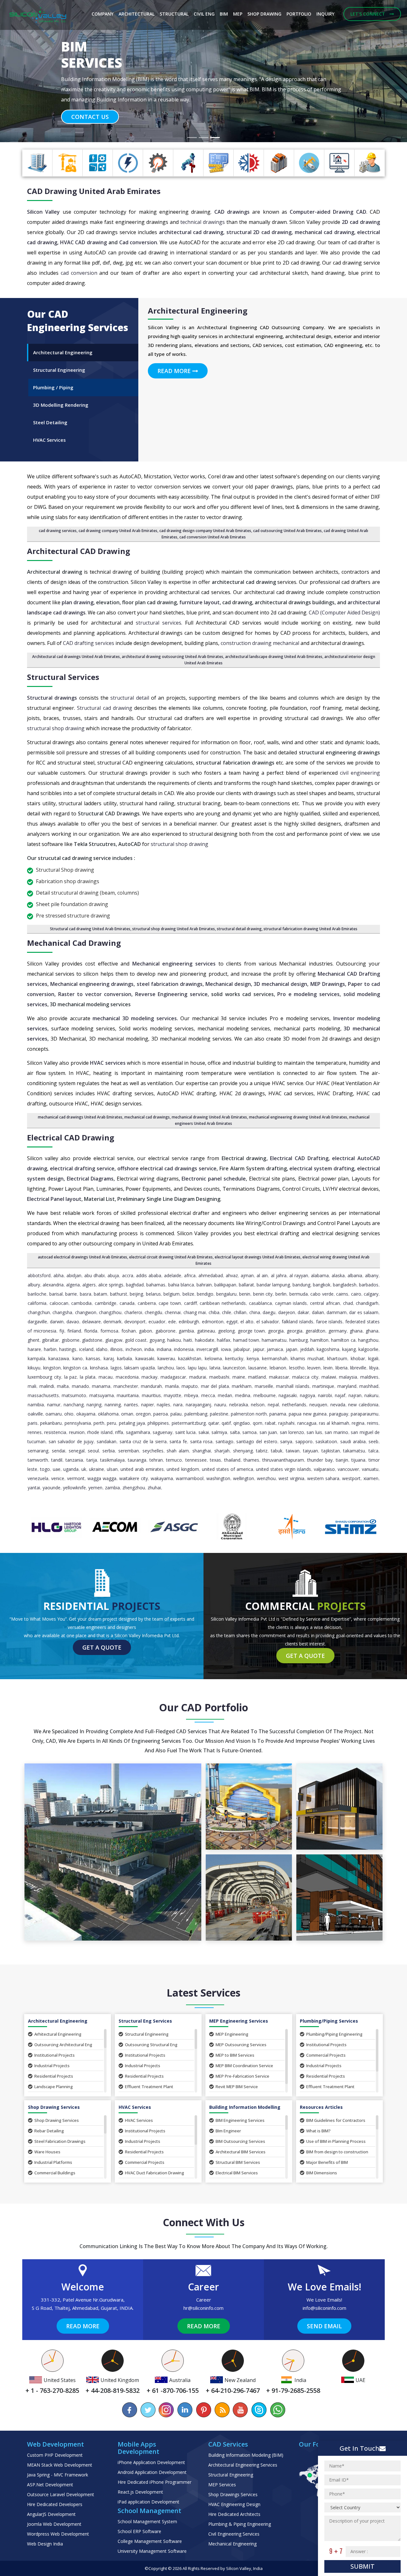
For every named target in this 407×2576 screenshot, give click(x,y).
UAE (57, 1469)
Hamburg (299, 1340)
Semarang (38, 1451)
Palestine (219, 1414)
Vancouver (348, 1469)
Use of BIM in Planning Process (336, 2141)
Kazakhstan (190, 1358)
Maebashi (219, 1377)
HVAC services (108, 1063)
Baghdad (135, 1285)
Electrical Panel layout (54, 1199)
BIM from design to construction (337, 2152)
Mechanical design (228, 984)
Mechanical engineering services (174, 964)
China (255, 1312)
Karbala (124, 1358)
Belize (188, 1294)
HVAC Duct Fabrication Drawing (155, 2173)
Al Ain (262, 1275)
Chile (227, 1312)
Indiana (164, 1349)
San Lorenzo (292, 1432)
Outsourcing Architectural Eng (63, 2045)
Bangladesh (345, 1285)
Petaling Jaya (132, 1423)
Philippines (158, 1423)
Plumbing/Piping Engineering (334, 2034)
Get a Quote (102, 1647)
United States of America (228, 1469)
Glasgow (114, 1340)
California (37, 1303)
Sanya (286, 1441)
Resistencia (55, 1432)
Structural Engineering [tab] (59, 370)
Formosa (109, 1331)
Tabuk (277, 1451)
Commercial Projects (326, 2055)
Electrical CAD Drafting (299, 1158)
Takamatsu (354, 1451)
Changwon (86, 1312)
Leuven (314, 1368)
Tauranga (137, 1460)
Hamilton (319, 1340)
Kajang (349, 1349)
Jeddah (307, 1349)
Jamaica (275, 1349)
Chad (348, 1303)
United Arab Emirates (142, 1469)
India (149, 1349)
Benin (245, 1294)
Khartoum (337, 1358)
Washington (218, 1478)
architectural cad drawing (191, 232)
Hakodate (205, 1340)
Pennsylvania (78, 1423)
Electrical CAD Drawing (71, 1137)
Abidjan (74, 1275)
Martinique (323, 1386)
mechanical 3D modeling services (135, 1018)
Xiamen (371, 1478)
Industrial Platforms (53, 2162)
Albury (34, 1285)
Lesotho (297, 1368)
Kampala (36, 1358)
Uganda (71, 1469)
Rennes (35, 1432)
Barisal (56, 1294)
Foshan (129, 1331)
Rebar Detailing (49, 2131)
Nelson (258, 1405)
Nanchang (74, 1405)
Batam (100, 1294)
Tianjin (342, 1460)
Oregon (143, 1414)
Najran (355, 1395)
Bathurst (119, 1294)
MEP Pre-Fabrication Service (242, 2076)
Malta (63, 1386)
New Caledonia (363, 1405)
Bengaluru (226, 1294)
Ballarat (246, 1285)
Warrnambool (190, 1478)
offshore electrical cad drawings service (167, 1168)
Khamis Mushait (307, 1358)
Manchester (126, 1386)
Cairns (342, 1294)
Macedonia (127, 1377)
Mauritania (128, 1395)
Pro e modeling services (308, 994)
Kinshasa (99, 1368)
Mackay (149, 1377)
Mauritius (151, 1395)
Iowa (226, 1349)
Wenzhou (266, 1478)
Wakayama (162, 1478)
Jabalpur (242, 1349)
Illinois (117, 1349)
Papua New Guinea (307, 1414)
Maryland (347, 1386)
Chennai (173, 1312)
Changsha (62, 1312)
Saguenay (162, 1432)
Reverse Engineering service (171, 994)
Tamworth (38, 1460)
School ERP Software (139, 2531)
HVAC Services (139, 2120)
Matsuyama (102, 1395)
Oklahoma (108, 1414)
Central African (325, 1303)
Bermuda (299, 1294)
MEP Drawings (328, 984)
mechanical (286, 643)
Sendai (59, 1451)
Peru (111, 1423)
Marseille (264, 1386)
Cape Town (170, 1303)
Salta (235, 1432)
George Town (251, 1331)
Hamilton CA (343, 1340)
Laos (181, 1368)
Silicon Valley (43, 212)
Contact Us (90, 107)
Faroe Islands (329, 1322)
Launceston (234, 1368)
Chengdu (153, 1312)
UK (84, 1469)
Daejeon (287, 1312)
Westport (351, 1478)
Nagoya (307, 1395)
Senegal (77, 1451)
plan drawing (78, 602)
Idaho (102, 1349)
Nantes (131, 1405)
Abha (59, 1275)
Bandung (301, 1285)
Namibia (36, 1405)
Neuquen (318, 1405)
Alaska (338, 1275)
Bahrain (204, 1285)
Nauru (220, 1405)
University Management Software (152, 2551)
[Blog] (222, 2410)
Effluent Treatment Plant (149, 2087)
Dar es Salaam (364, 1312)
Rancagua (307, 1423)
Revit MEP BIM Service (237, 2087)
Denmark (112, 1322)
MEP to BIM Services (235, 2055)
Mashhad (369, 1386)
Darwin (57, 1322)
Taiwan (293, 1451)
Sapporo (304, 1441)
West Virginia (291, 1478)
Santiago (224, 1441)
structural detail (130, 698)
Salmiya (219, 1432)
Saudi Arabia (353, 1441)
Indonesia (184, 1349)
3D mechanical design (280, 984)
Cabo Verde (322, 1294)
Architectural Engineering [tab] (63, 352)
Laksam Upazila (140, 1368)
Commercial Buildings (55, 2173)
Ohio (69, 1414)
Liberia (341, 1368)
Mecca (208, 1395)
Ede (172, 1322)
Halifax (224, 1340)
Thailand (232, 1460)
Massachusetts (43, 1395)
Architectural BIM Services (241, 2152)
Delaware (91, 1322)
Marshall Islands (293, 1386)
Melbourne (265, 1395)
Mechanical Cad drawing (74, 943)
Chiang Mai (195, 1312)
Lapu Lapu (197, 1368)
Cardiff (190, 1303)
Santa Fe (178, 1441)
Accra (128, 1275)
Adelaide (173, 1275)
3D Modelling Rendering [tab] (61, 405)
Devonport (135, 1322)
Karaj (109, 1358)
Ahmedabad (211, 1275)
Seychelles (153, 1451)
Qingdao (242, 1423)
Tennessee (196, 1460)
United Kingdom (183, 1469)
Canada (127, 1303)
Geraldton (315, 1331)
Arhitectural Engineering (58, 2034)
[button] (31, 73)
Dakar (303, 1312)
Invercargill (207, 1349)
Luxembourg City (44, 1377)
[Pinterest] (203, 2410)
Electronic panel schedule (214, 1179)
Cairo (356, 1294)
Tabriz (262, 1451)
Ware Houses (47, 2152)
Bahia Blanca (181, 1285)
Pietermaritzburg (189, 1423)
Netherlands (294, 1405)
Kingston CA (75, 1368)
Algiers (89, 1285)
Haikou (174, 1340)
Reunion (77, 1432)
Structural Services (63, 677)
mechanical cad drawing (324, 232)
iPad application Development (148, 2502)
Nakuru (371, 1395)
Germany (338, 1331)
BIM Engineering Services (240, 2120)
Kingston (52, 1368)
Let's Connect (368, 14)
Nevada (338, 1405)
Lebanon (278, 1368)
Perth (99, 1423)
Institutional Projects (55, 2055)
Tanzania (74, 1460)
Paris (33, 1423)
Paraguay (339, 1414)
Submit (362, 2566)
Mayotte (172, 1395)
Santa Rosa (201, 1441)
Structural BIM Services (238, 2162)
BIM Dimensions (322, 2173)
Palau (176, 1414)
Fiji (62, 1331)
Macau (106, 1377)
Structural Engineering (147, 2034)
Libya (374, 1368)
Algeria (73, 1285)
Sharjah (222, 1451)
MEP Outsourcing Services (241, 2045)
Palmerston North (249, 1414)
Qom (258, 1423)
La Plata (88, 1377)
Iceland (86, 1349)
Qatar (214, 1423)
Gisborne (71, 1340)
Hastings (68, 1349)
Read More (175, 371)
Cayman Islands (291, 1303)
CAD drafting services (89, 643)
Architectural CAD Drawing (79, 551)
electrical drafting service (82, 1168)
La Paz (71, 1377)
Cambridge (106, 1303)
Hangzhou (368, 1340)
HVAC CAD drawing (84, 242)
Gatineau (206, 1331)
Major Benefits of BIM (327, 2162)
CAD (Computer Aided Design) (344, 613)
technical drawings (203, 222)
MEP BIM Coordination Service (244, 2066)
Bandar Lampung (273, 1285)
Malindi (47, 1386)
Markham (242, 1386)
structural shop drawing (56, 728)
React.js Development (140, 2492)
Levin (328, 1368)
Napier (148, 1405)
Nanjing (94, 1405)
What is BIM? (318, 2131)
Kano (78, 1358)
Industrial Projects (52, 2066)
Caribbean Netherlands (223, 1303)
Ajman (247, 1275)
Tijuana (358, 1460)
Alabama (320, 1275)
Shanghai (202, 1451)
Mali (32, 1386)
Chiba (214, 1312)
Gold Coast (136, 1340)
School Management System (147, 2521)
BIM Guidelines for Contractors (336, 2120)
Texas (215, 1460)
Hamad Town (246, 1340)
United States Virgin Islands (283, 1469)
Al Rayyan (299, 1275)
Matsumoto (74, 1395)
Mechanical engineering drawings (92, 984)
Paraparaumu (365, 1414)
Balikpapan (225, 1285)
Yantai (34, 1488)
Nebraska (239, 1405)
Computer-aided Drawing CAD (328, 212)
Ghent (34, 1340)
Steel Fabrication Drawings (60, 2141)
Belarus (153, 1294)
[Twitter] (148, 2410)
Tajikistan (331, 1451)
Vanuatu (370, 1469)
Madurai (198, 1377)
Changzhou (110, 1312)
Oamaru (54, 1414)
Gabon (145, 1331)
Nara (178, 1405)
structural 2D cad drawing (259, 232)
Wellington (244, 1478)
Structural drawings (52, 698)
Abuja (113, 1275)
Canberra (147, 1303)
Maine (239, 1377)
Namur (54, 1405)
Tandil (57, 1460)
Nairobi (325, 1395)
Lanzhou (166, 1368)
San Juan (268, 1432)
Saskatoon (326, 1441)
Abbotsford (39, 1275)
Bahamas (156, 1285)
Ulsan (112, 1469)
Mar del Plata (215, 1386)
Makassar (279, 1377)
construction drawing (246, 643)
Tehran (156, 1460)
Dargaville (37, 1322)
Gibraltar (50, 1340)
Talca (373, 1451)
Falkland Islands (297, 1322)
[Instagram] (167, 2410)
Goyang (157, 1340)
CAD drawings (232, 212)
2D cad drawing (361, 222)
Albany (372, 1275)
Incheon (134, 1349)
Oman (127, 1414)
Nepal (273, 1405)
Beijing (136, 1294)
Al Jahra (279, 1275)
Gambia (186, 1331)
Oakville (35, 1414)
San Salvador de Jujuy (71, 1441)
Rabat (270, 1423)
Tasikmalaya (112, 1460)
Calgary (371, 1294)
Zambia (112, 1488)
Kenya (253, 1358)
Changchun (39, 1312)
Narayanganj (198, 1405)
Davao (73, 1322)
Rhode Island (100, 1432)
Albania (355, 1275)
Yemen (95, 1488)
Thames (251, 1460)
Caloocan (59, 1303)
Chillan (240, 1312)
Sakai (204, 1432)
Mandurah (151, 1386)
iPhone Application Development (151, 2462)
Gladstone (92, 1340)
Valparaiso (324, 1469)
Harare (34, 1349)
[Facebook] (130, 2410)
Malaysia (348, 1377)
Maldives (369, 1377)
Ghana (356, 1331)
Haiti (188, 1340)
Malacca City (305, 1377)
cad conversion (79, 273)
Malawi (329, 1377)
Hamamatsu (274, 1340)
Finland (74, 1331)
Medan (225, 1395)
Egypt (232, 1322)
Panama (278, 1414)
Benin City (263, 1294)
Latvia (215, 1368)
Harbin (50, 1349)
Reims (373, 1423)
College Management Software (150, 2541)
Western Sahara (323, 1478)
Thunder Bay (320, 1460)
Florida (91, 1331)
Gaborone (166, 1331)
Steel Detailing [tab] (50, 422)
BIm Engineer (228, 2131)
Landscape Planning (54, 2087)
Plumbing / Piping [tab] (53, 387)
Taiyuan (310, 1451)
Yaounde (52, 1488)
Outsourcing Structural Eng (151, 2045)
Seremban (129, 1451)
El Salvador (268, 1322)
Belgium (172, 1294)
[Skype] (259, 2410)
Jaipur (259, 1349)
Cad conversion (138, 242)
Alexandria (53, 1285)
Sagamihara (138, 1432)
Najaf (340, 1395)
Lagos (116, 1368)
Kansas (93, 1358)
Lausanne (258, 1368)
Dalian (318, 1312)
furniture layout (200, 602)
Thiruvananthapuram (283, 1460)
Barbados (369, 1285)
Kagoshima (328, 1349)
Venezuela (38, 1478)
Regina (358, 1423)
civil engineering (360, 773)
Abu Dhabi (94, 1275)
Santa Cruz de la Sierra (143, 1441)
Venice (58, 1478)
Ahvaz (232, 1275)
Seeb (373, 1441)
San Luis (314, 1432)
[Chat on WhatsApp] (277, 2410)
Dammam (337, 1312)
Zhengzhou (134, 1488)
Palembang (196, 1414)
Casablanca (260, 1303)
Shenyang (243, 1451)
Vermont (76, 1478)
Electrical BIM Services (237, 2173)
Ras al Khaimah (334, 1423)
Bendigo (205, 1294)
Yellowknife (74, 1488)
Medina (243, 1395)
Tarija (92, 1460)
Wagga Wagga (102, 1478)
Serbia (109, 1451)
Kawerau (166, 1358)
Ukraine (97, 1469)
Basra (86, 1294)
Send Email (324, 2326)
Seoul (93, 1451)
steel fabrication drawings (170, 984)
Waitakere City (134, 1478)
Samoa (249, 1432)
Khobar (358, 1358)
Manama (101, 1386)
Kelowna (213, 1358)
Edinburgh (189, 1322)
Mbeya (191, 1395)
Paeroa (161, 1414)
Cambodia (81, 1303)
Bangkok (322, 1285)
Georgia (276, 1331)
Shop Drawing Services (57, 2120)
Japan (292, 1349)
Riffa (119, 1432)
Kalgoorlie (368, 1349)
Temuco (174, 1460)
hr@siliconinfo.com (203, 2308)
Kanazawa (59, 1358)
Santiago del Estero (257, 1441)
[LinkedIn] (185, 2410)
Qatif (226, 1423)
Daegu (269, 1312)
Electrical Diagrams (90, 1179)
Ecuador (157, 1322)
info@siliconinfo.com (324, 2308)
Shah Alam (178, 1451)
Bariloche (37, 1294)
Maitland (257, 1377)
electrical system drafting (322, 1168)
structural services (159, 623)
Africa (190, 1275)
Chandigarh (367, 1303)
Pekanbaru (51, 1423)
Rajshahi (286, 1423)
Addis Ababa (149, 1275)
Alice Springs (111, 1285)
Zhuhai (154, 1488)
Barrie (71, 1294)
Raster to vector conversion (95, 994)
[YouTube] (240, 2410)
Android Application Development (152, 2472)
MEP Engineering (232, 2034)
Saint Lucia (185, 1432)
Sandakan (107, 1441)
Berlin (281, 1294)
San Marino (336, 1432)
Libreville (358, 1368)
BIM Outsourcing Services (240, 2141)
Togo (45, 1469)
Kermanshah (275, 1358)
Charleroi (133, 1312)
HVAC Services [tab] (49, 440)
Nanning (113, 1405)
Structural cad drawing (104, 708)
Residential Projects (54, 2076)
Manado (80, 1386)
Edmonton (213, 1322)
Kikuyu (34, 1368)
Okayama (86, 1414)
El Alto (247, 1322)
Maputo (190, 1386)
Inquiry (325, 14)
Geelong (226, 1331)
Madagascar (173, 1377)
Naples (163, 1405)
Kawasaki (145, 1358)
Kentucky (234, 1358)
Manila (172, 1386)
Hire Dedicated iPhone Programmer (155, 2482)
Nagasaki (288, 1395)
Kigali (373, 1358)
